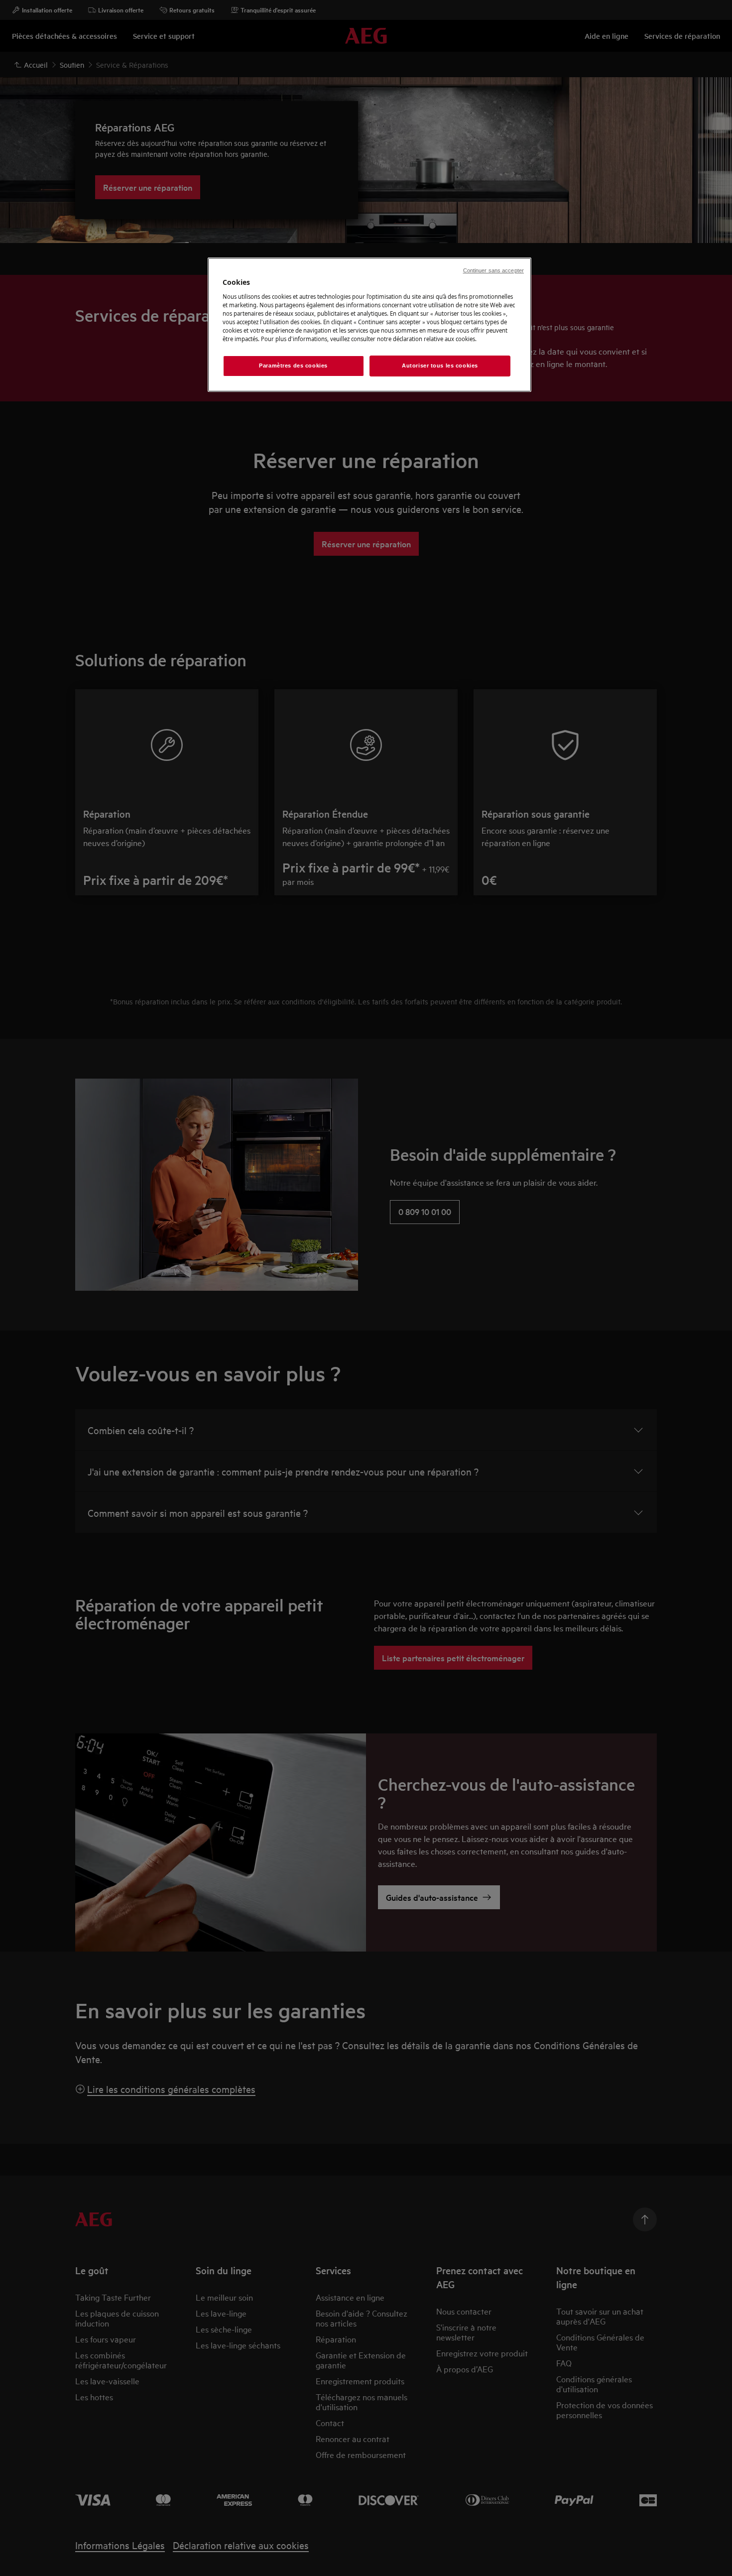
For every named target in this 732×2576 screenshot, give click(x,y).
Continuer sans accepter (493, 270)
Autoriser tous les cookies (440, 366)
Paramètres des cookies (293, 366)
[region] (369, 325)
